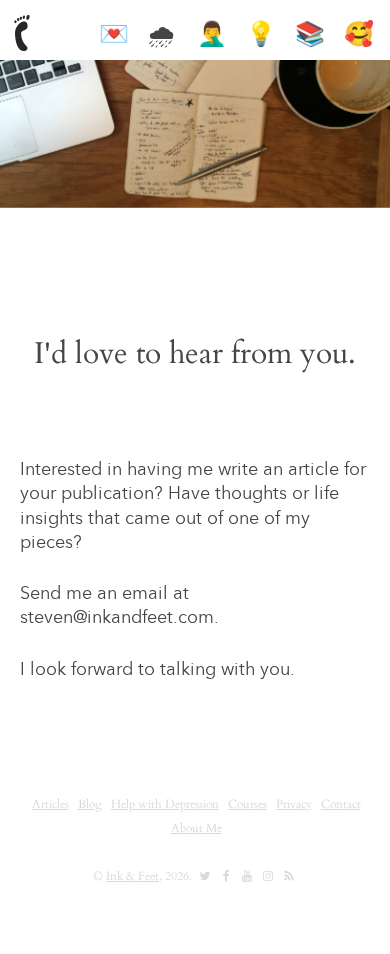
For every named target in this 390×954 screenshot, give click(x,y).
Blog (90, 804)
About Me (196, 828)
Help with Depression (165, 804)
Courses (247, 804)
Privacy (294, 804)
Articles (50, 804)
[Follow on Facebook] (226, 876)
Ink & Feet (132, 876)
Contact (341, 804)
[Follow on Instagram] (268, 876)
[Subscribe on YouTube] (247, 876)
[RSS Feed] (289, 876)
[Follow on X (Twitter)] (205, 876)
